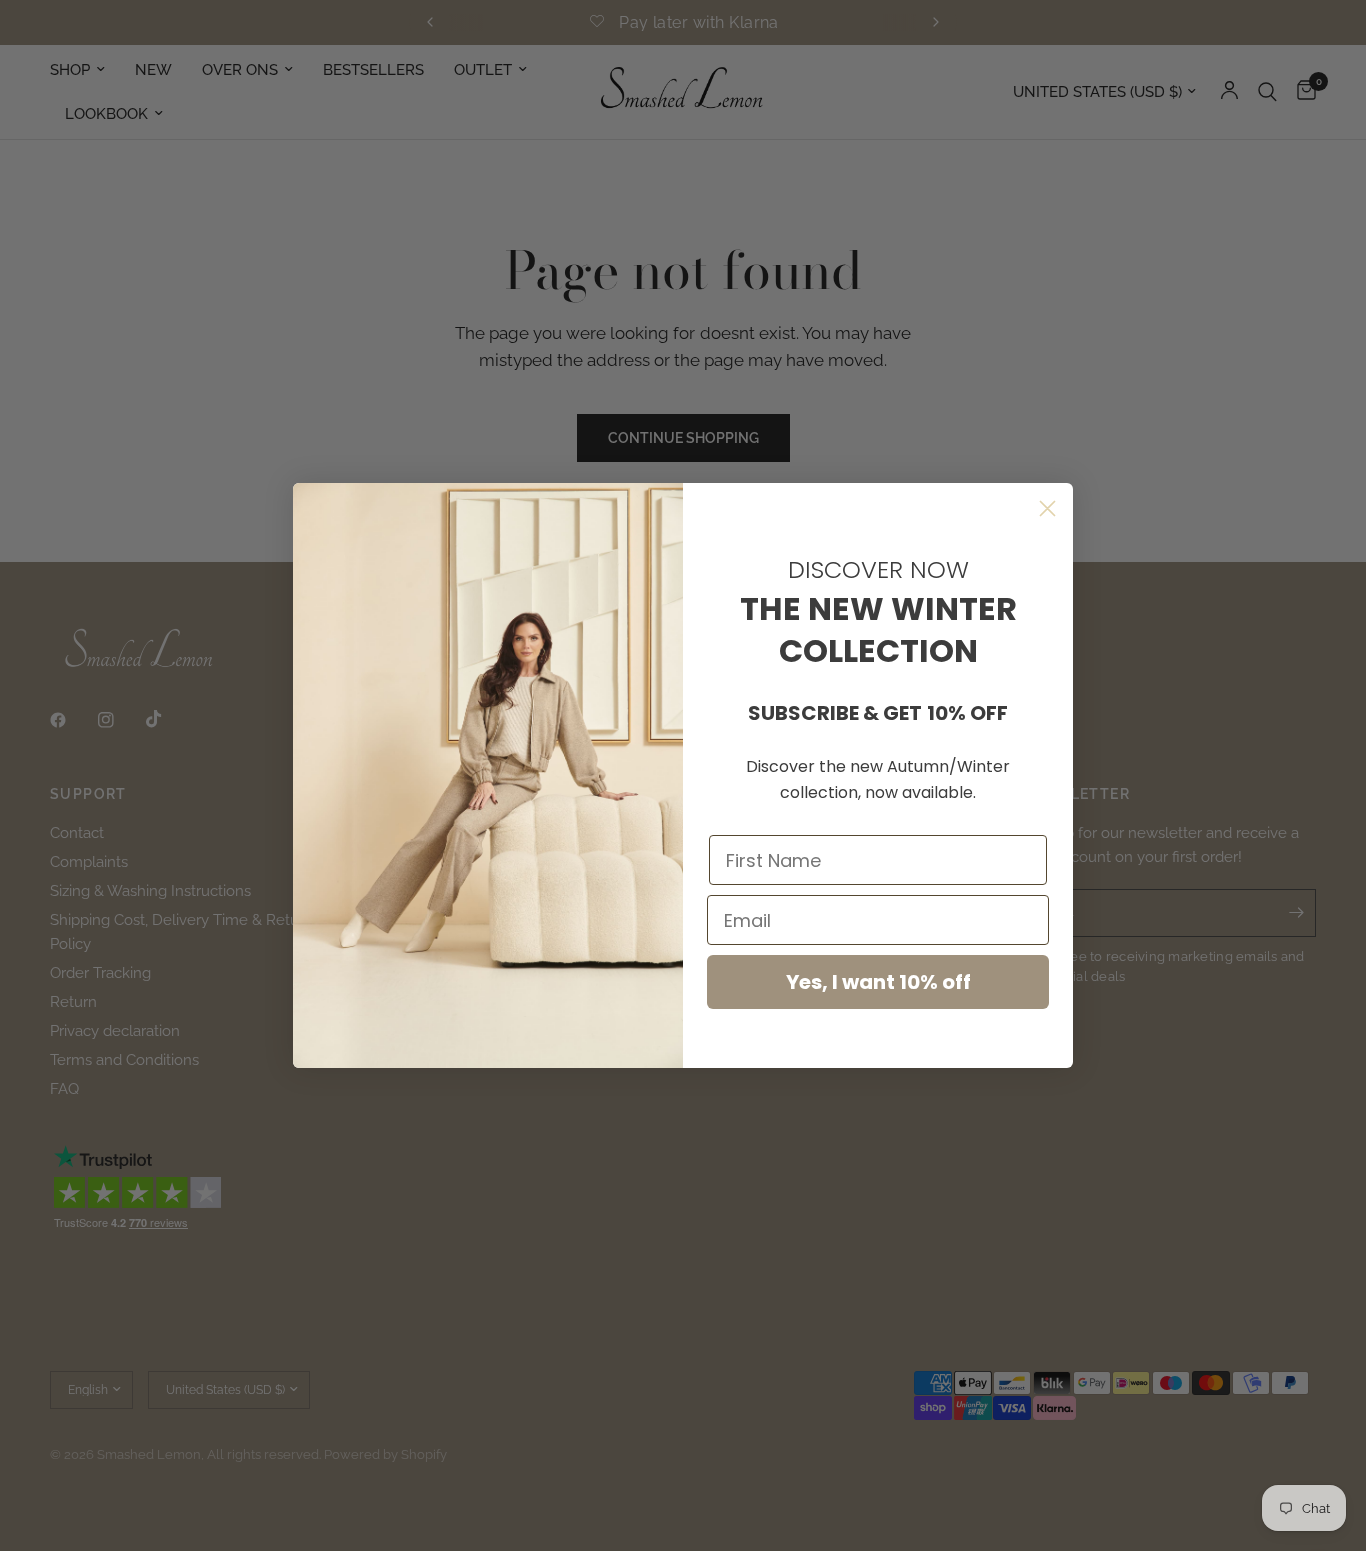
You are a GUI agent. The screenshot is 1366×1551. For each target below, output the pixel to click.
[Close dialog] (1047, 508)
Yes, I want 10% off (878, 982)
